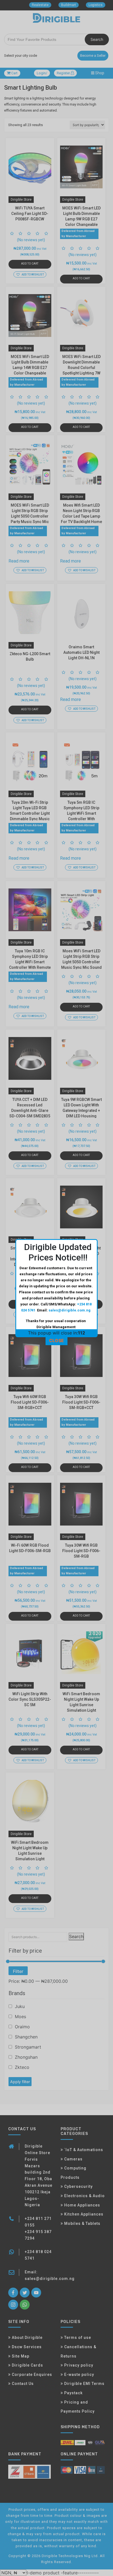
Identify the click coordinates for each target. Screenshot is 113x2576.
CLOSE (56, 1340)
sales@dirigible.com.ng (70, 1310)
